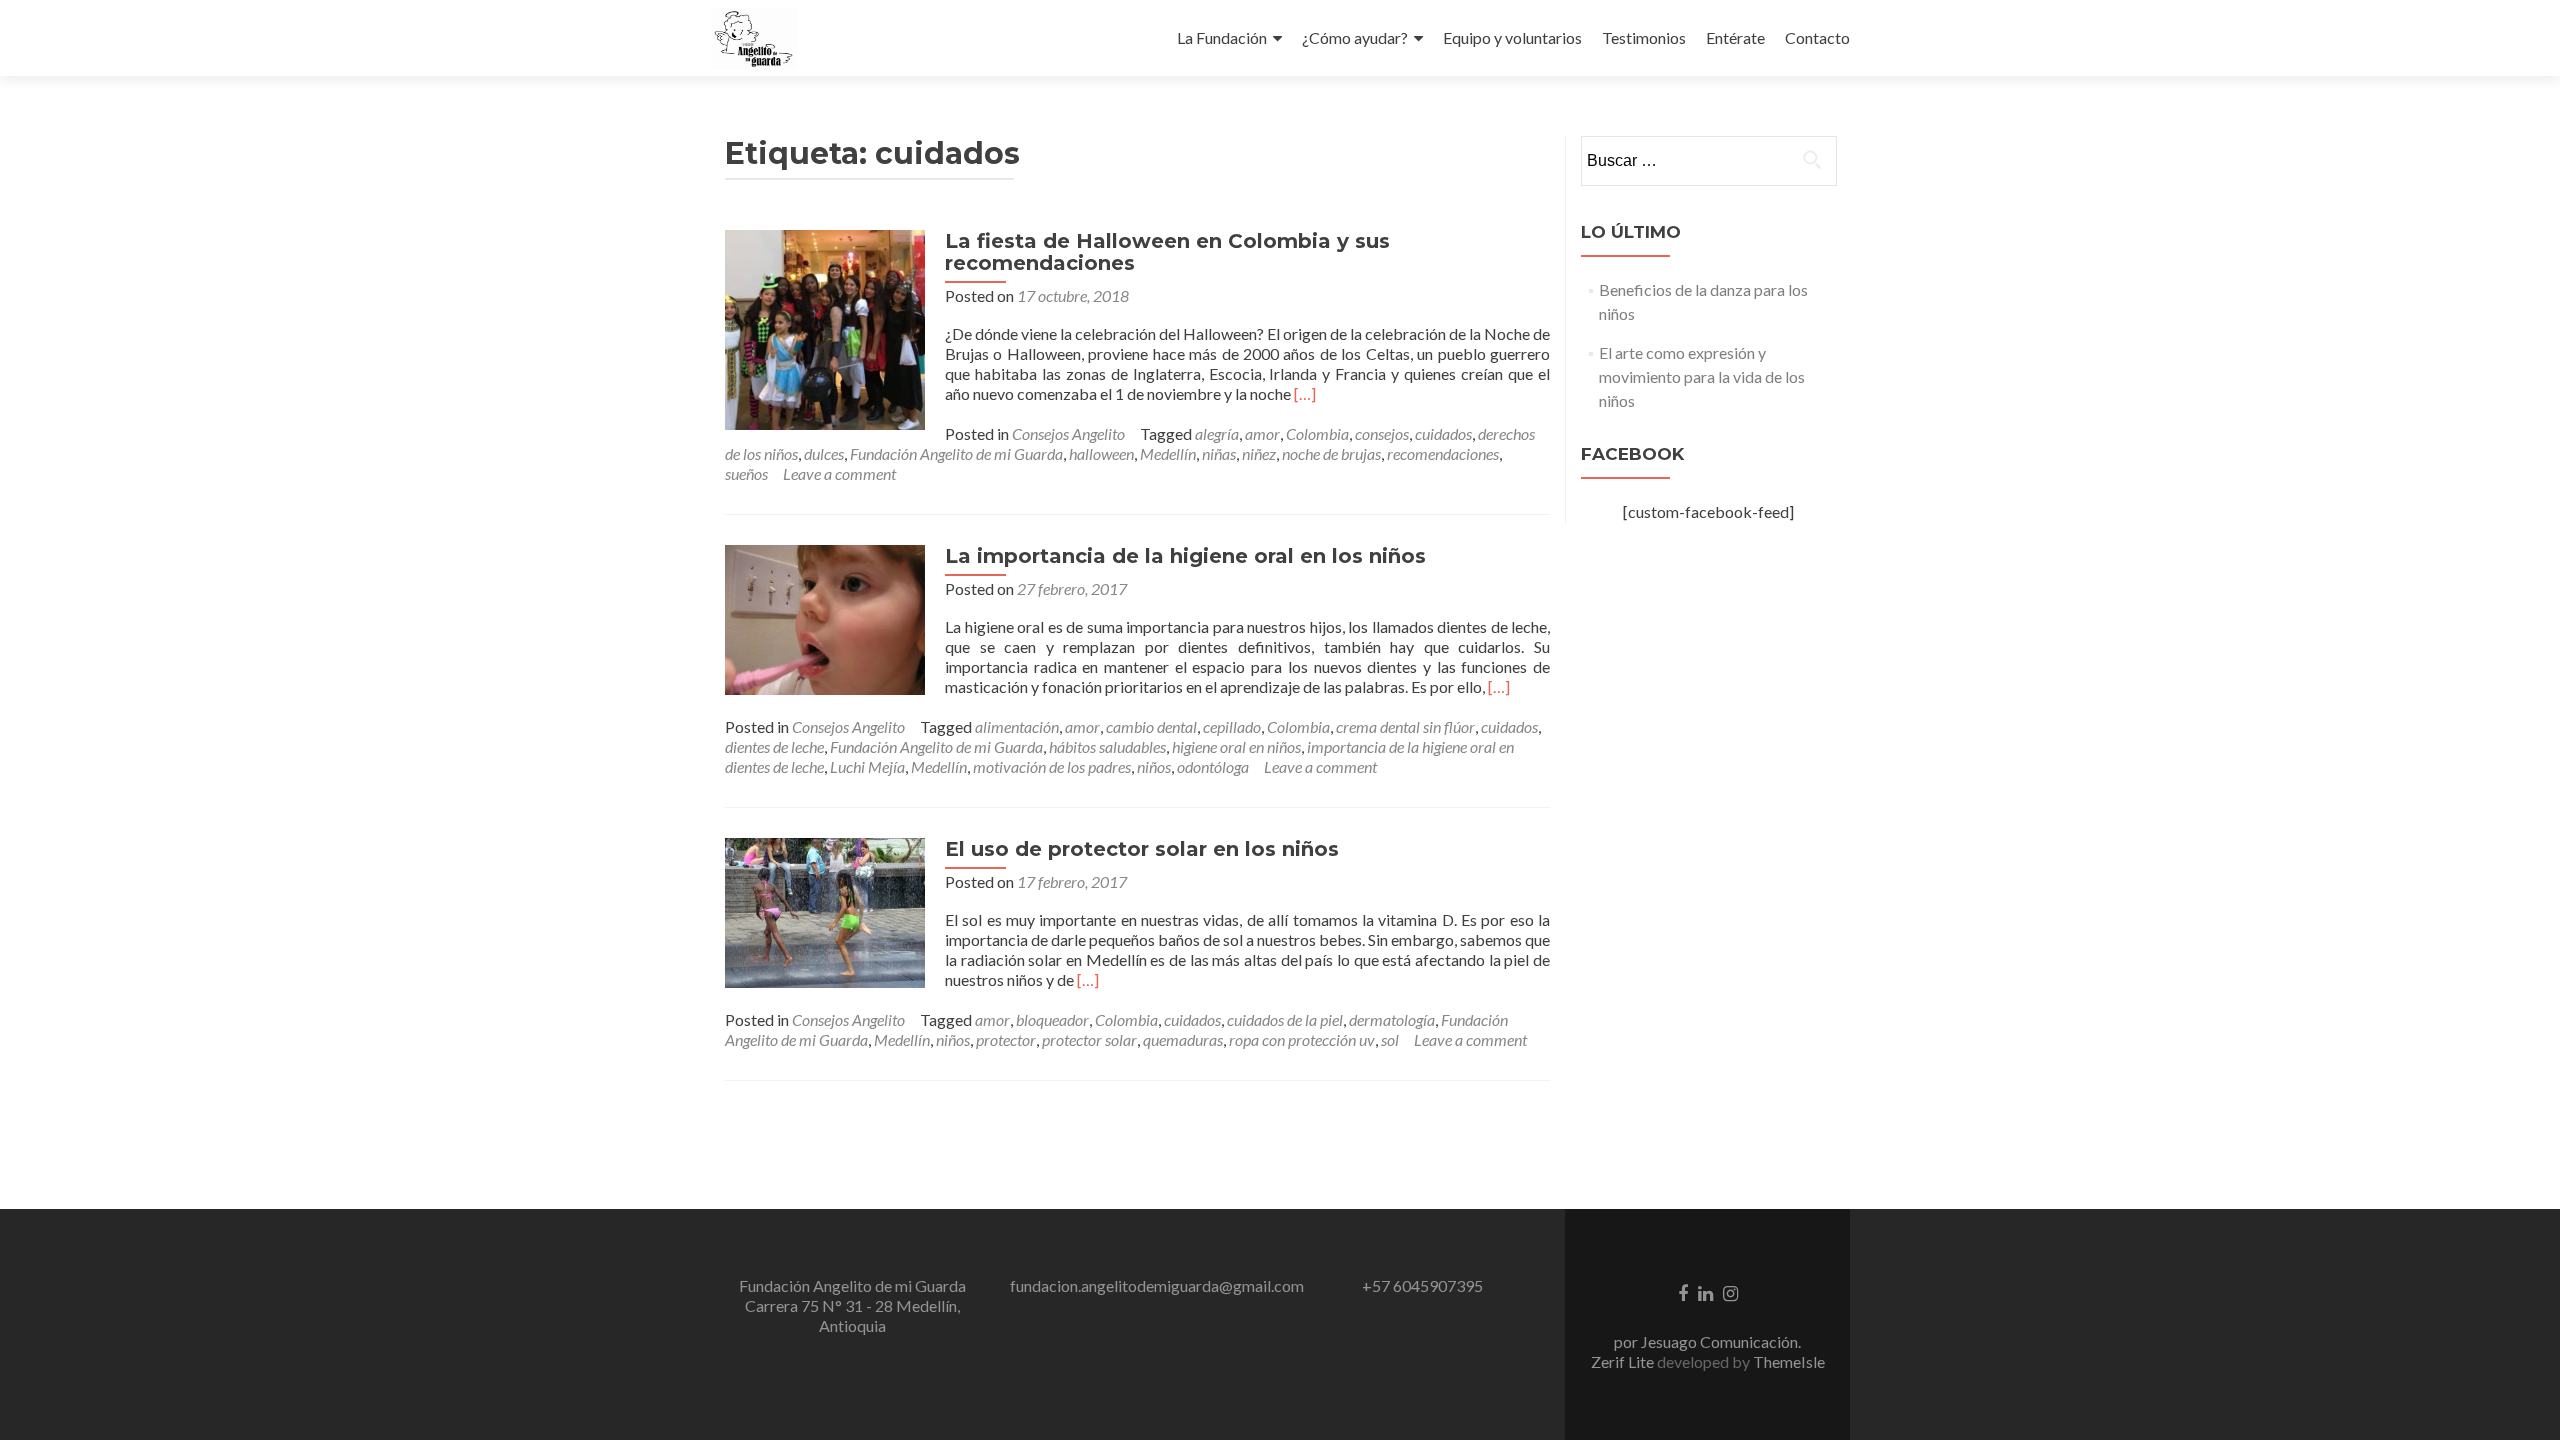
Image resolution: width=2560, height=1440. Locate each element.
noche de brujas (1331, 453)
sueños (746, 473)
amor (1262, 433)
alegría (1217, 433)
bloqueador (1052, 1019)
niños (1154, 766)
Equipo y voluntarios (1512, 37)
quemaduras (1183, 1039)
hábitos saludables (1107, 746)
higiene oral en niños (1236, 746)
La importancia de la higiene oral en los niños (1185, 556)
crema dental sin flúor (1405, 726)
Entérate (1735, 37)
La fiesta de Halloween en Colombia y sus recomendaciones (1167, 252)
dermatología (1392, 1019)
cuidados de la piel (1285, 1019)
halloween (1101, 453)
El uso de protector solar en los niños (1142, 849)
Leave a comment (839, 473)
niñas (1219, 453)
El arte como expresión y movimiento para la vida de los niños (1702, 376)
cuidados (1443, 433)
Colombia (1317, 433)
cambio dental (1151, 726)
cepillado (1232, 726)
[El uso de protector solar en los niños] (825, 910)
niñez (1259, 453)
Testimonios (1644, 37)
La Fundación (1222, 37)
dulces (824, 453)
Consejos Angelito (1068, 433)
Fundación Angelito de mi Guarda (956, 453)
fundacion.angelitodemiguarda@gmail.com (1157, 1285)
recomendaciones (1443, 453)
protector (1006, 1039)
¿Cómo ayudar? (1355, 37)
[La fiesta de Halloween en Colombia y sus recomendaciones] (825, 327)
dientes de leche (774, 746)
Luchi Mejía (867, 766)
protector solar (1089, 1039)
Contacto (1817, 37)
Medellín (1168, 453)
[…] (1305, 393)
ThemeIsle (1789, 1361)
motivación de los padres (1052, 766)
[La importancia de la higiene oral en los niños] (825, 617)
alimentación (1017, 726)
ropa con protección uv (1302, 1039)
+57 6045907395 (1422, 1285)
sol (1390, 1039)
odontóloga (1213, 766)
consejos (1382, 433)
